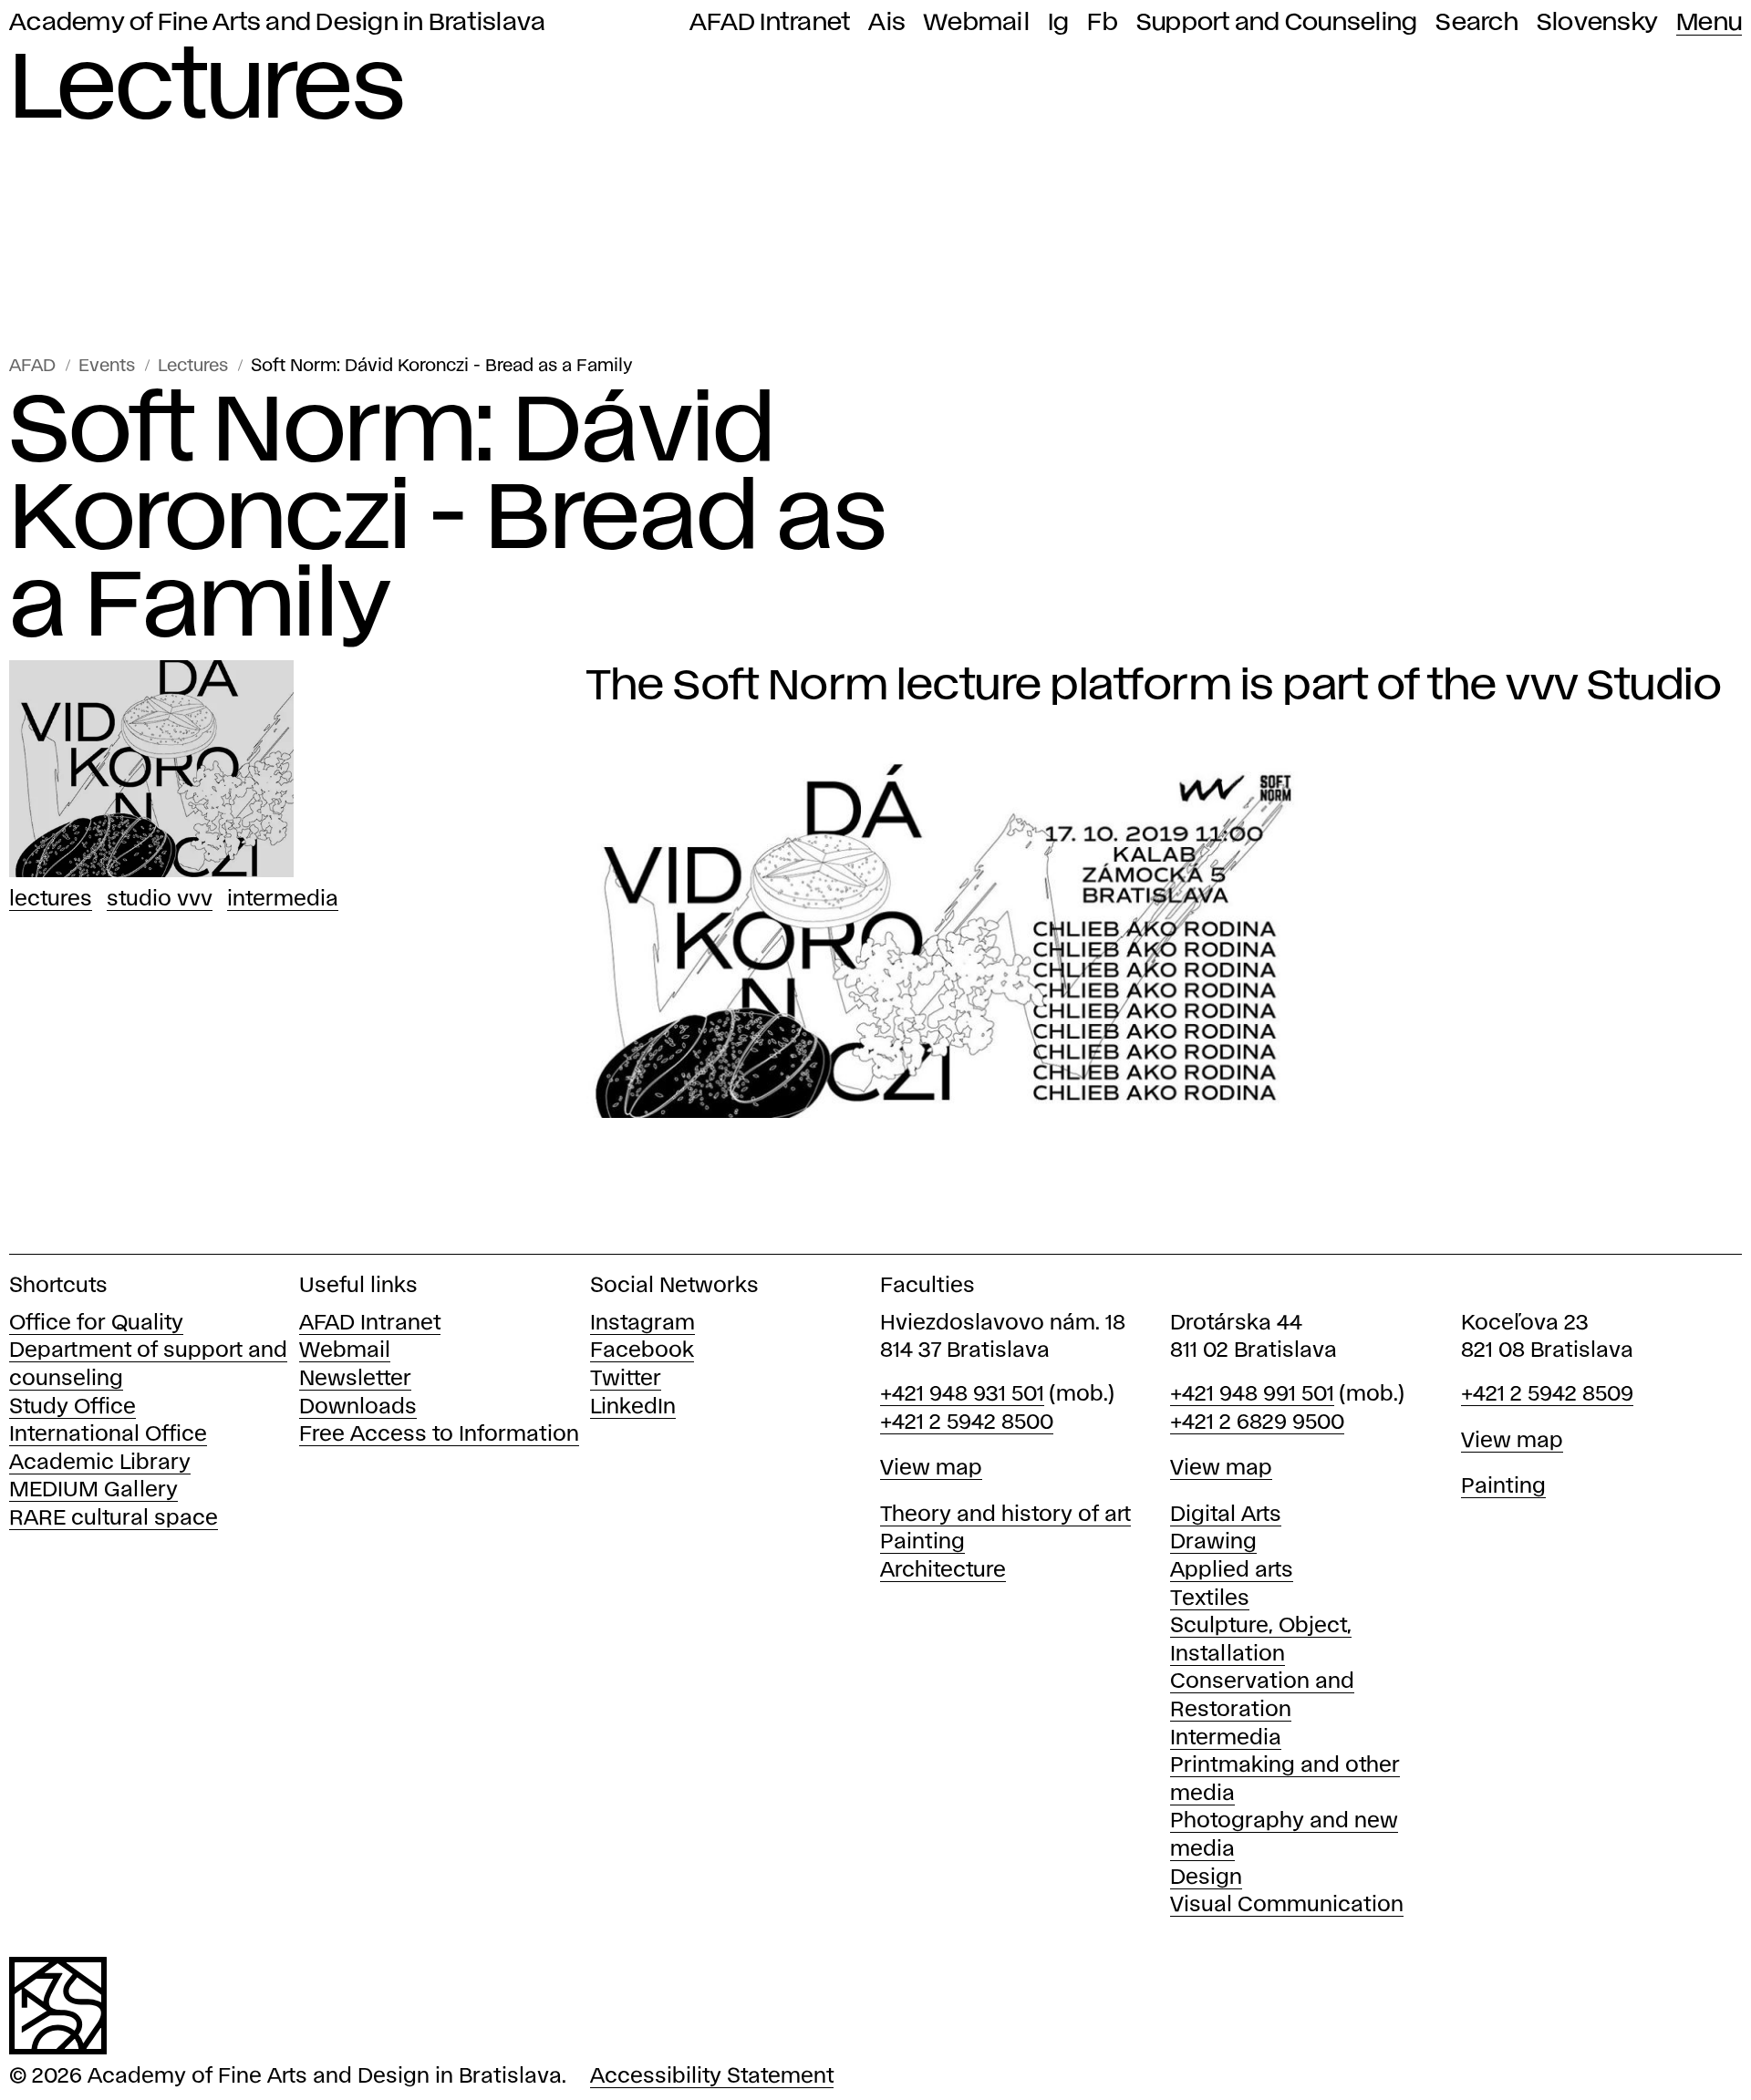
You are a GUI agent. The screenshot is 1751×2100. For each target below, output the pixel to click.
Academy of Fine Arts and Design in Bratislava (277, 23)
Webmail (977, 23)
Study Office (73, 1407)
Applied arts (1232, 1571)
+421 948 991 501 (1252, 1395)
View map (931, 1469)
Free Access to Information (439, 1435)
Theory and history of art (1005, 1515)
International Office (108, 1435)
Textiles (1210, 1599)
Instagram (642, 1324)
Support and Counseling (1277, 23)
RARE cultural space (114, 1519)
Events (107, 366)
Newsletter (355, 1379)
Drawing (1213, 1542)
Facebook (642, 1351)
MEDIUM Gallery (93, 1490)
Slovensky (1597, 23)
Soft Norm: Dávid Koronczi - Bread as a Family (442, 366)
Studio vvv (160, 900)
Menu (1709, 23)
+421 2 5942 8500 (967, 1423)
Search (1477, 23)
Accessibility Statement (712, 2077)
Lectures (193, 366)
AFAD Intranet (770, 23)
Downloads (358, 1407)
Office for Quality (96, 1324)
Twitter (626, 1379)
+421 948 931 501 (962, 1395)
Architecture (943, 1571)
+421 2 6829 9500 (1257, 1423)
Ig (1059, 23)
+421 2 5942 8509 (1547, 1395)
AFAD (32, 366)
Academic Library (100, 1463)
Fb (1103, 23)
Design (1206, 1878)
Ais (887, 23)
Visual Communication (1287, 1905)
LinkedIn (633, 1407)
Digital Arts (1226, 1515)
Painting (922, 1542)
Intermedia (283, 900)
